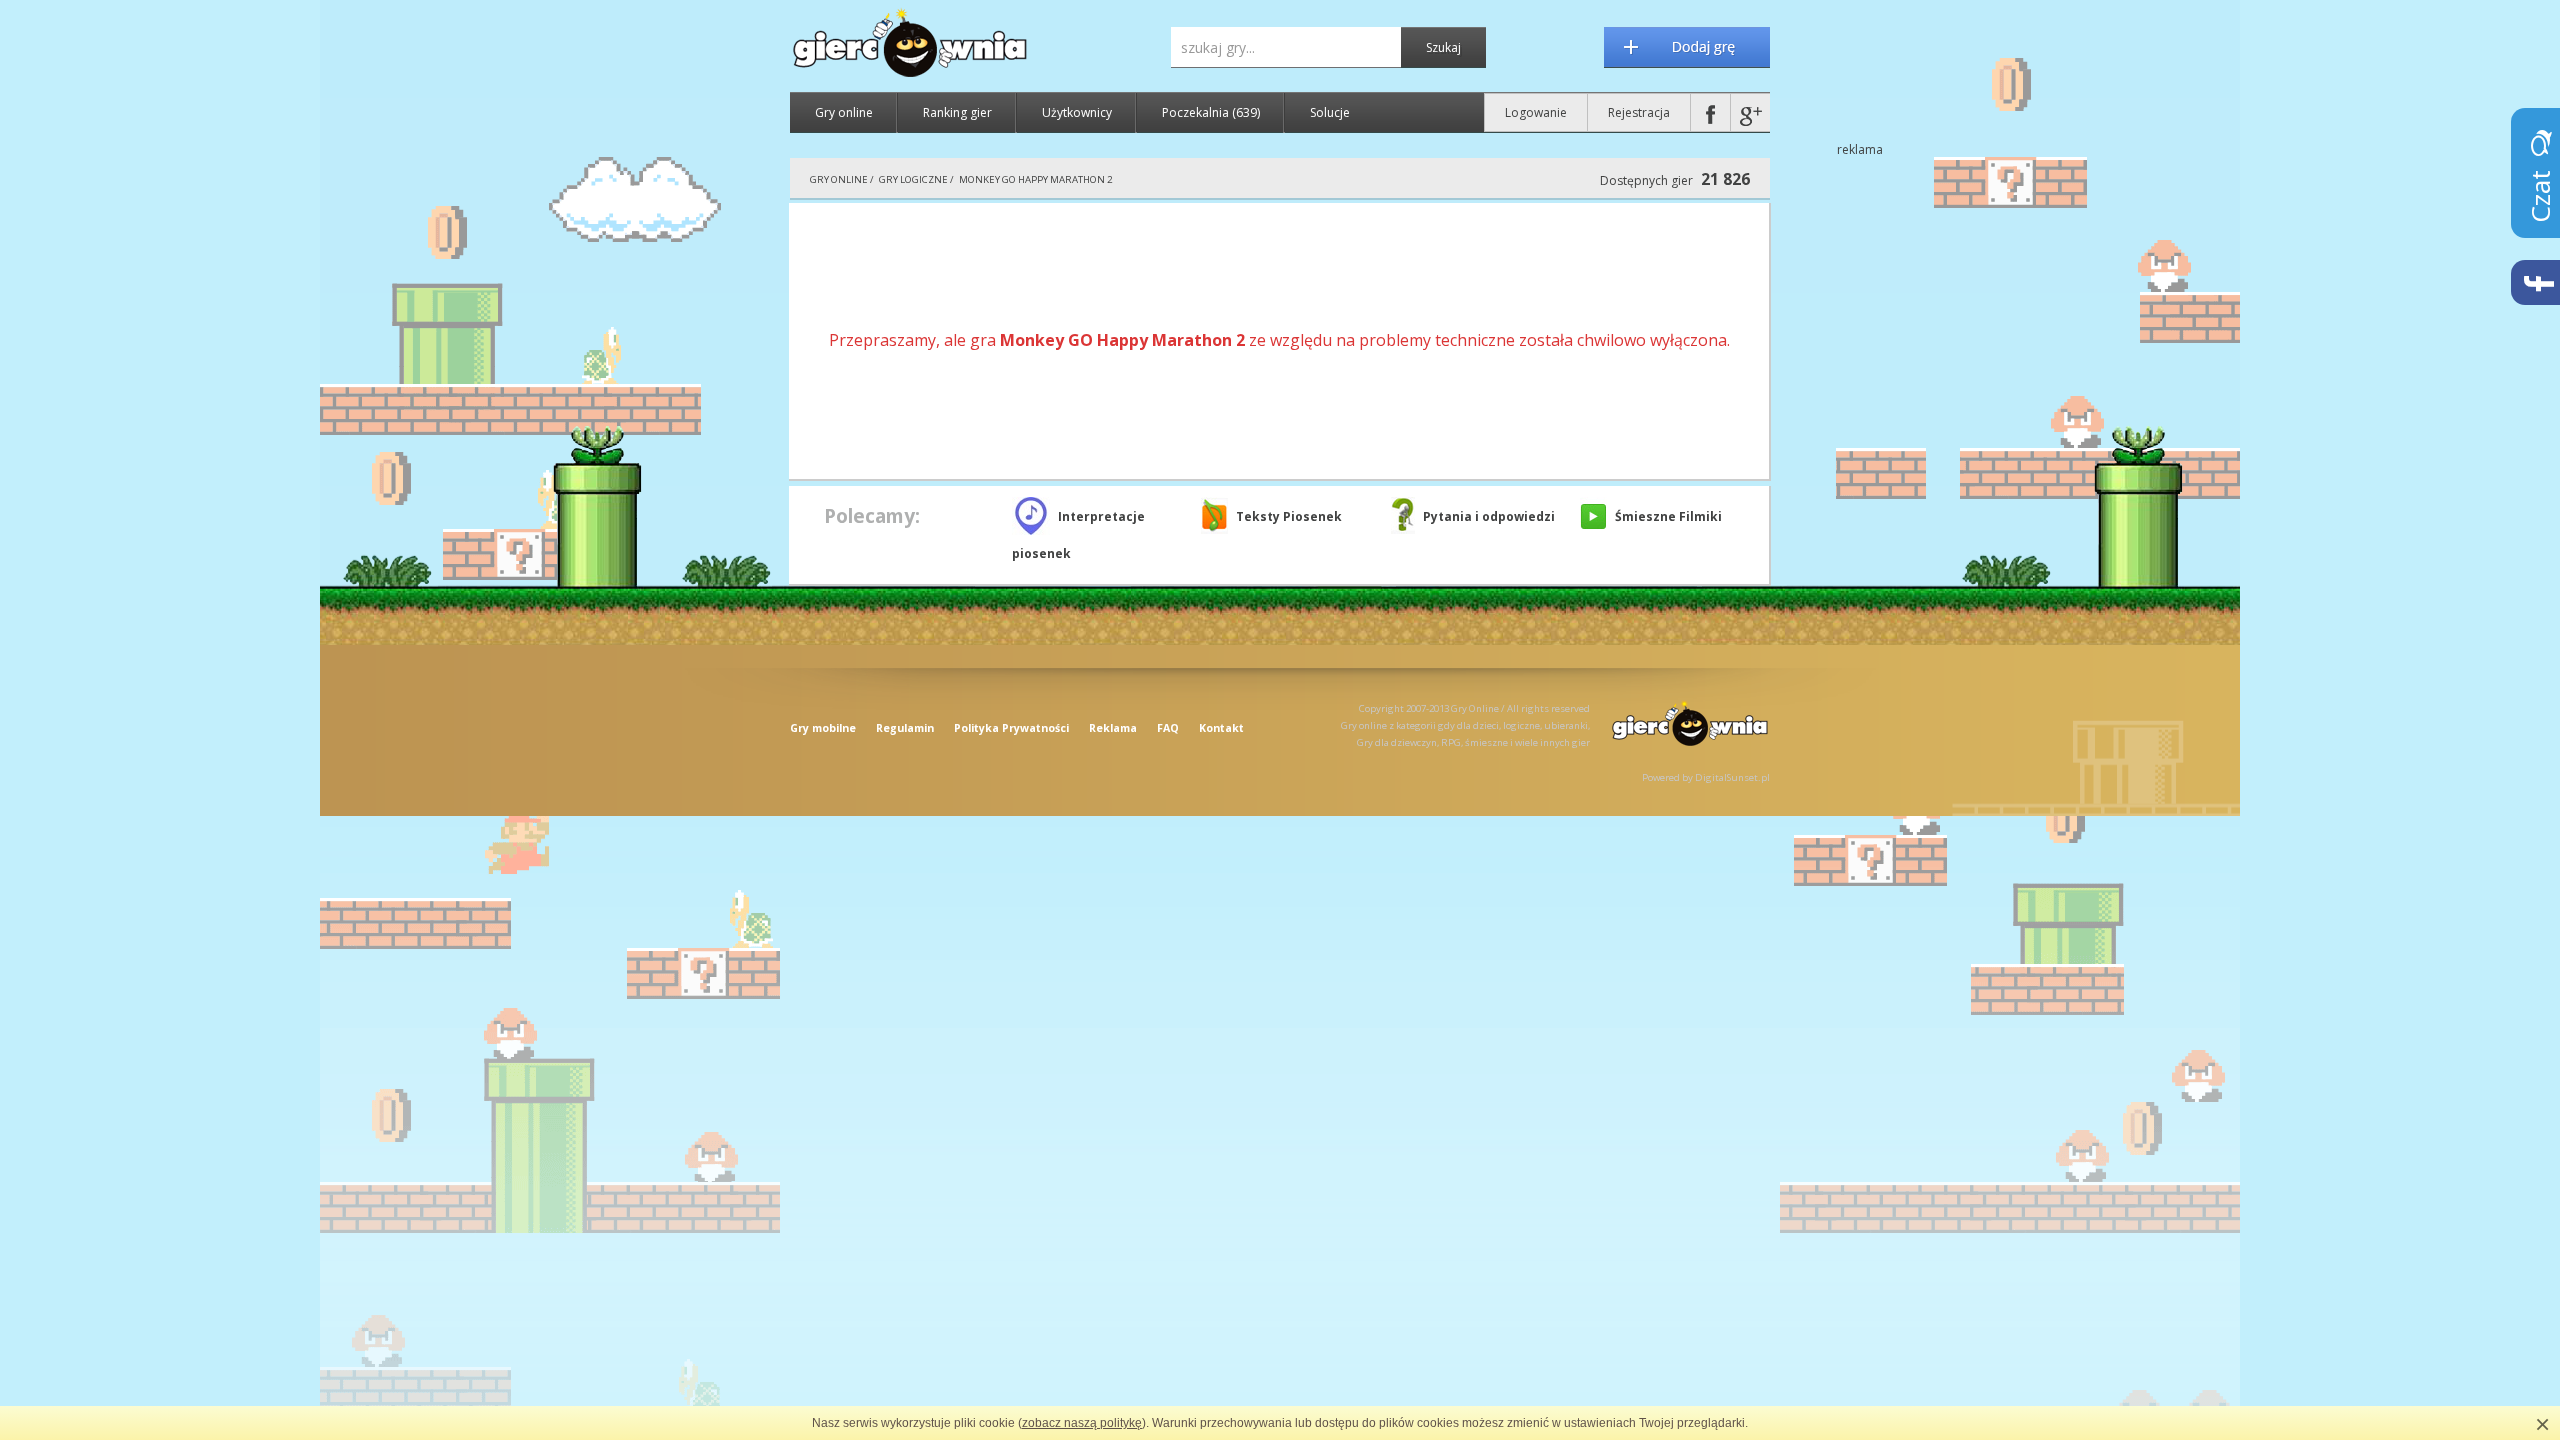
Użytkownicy (1077, 112)
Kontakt (1221, 728)
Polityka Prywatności (1011, 728)
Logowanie (1536, 112)
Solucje (1330, 112)
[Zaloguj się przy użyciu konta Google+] (1750, 112)
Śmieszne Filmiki (1668, 516)
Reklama (1113, 728)
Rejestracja (1639, 112)
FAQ (1168, 728)
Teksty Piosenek (1289, 516)
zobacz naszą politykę (1082, 1423)
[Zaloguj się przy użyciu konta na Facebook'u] (1710, 112)
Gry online (844, 112)
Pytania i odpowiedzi (1489, 516)
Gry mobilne (823, 728)
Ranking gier (957, 112)
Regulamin (905, 728)
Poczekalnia (1211, 112)
